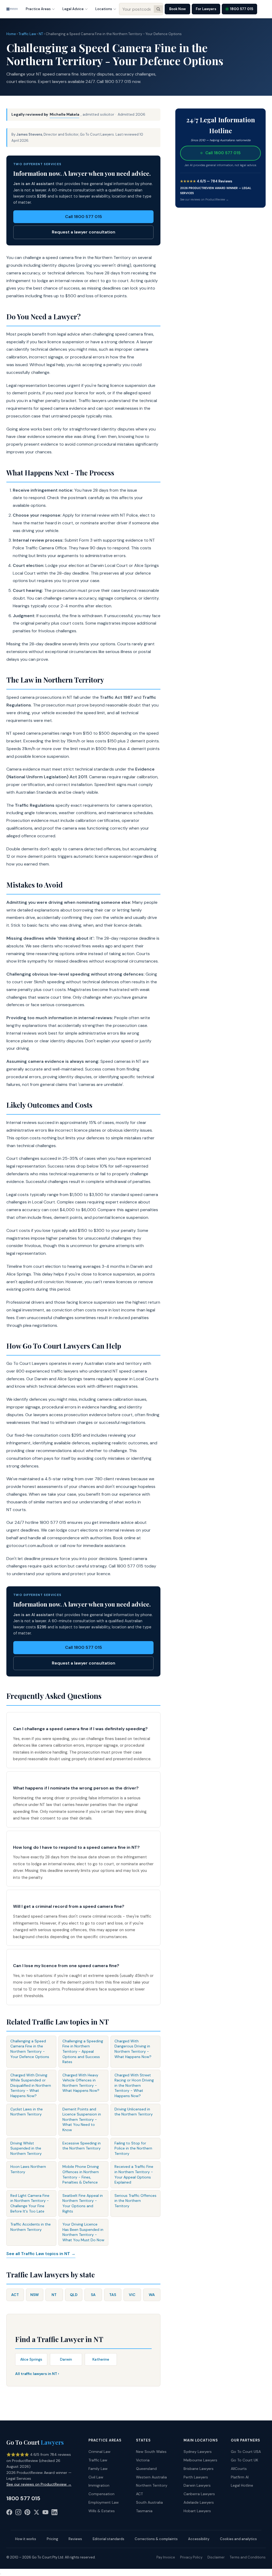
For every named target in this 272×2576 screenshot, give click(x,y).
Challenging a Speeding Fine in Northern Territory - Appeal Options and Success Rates (83, 2051)
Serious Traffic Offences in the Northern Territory (135, 2201)
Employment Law (104, 2502)
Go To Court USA (246, 2452)
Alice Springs (31, 2359)
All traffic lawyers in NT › (37, 2374)
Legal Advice (73, 9)
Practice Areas (38, 9)
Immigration (99, 2485)
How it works (26, 2539)
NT (41, 34)
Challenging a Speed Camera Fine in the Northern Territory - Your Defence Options (30, 2049)
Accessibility (199, 2539)
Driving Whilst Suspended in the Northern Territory (26, 2148)
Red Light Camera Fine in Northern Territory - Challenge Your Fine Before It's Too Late (30, 2203)
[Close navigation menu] (1, 2574)
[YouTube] (45, 2513)
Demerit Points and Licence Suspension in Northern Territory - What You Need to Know (82, 2119)
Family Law (98, 2469)
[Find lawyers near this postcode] (158, 9)
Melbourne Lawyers (200, 2460)
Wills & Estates (102, 2511)
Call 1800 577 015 (84, 217)
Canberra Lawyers (199, 2494)
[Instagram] (18, 2513)
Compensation (101, 2494)
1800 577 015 (242, 9)
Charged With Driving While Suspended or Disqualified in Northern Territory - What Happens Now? (31, 2085)
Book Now (177, 9)
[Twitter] (36, 2513)
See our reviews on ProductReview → (204, 199)
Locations (104, 9)
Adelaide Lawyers (199, 2502)
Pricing (52, 2539)
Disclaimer (216, 2557)
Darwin (66, 2359)
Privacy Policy (191, 2557)
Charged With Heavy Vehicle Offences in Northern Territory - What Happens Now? (81, 2083)
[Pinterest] (27, 2513)
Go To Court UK (245, 2460)
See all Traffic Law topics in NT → (41, 2254)
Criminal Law (99, 2452)
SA (93, 2295)
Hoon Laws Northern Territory (28, 2169)
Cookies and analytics (238, 2539)
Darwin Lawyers (197, 2485)
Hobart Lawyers (197, 2511)
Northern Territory (152, 2485)
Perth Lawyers (196, 2477)
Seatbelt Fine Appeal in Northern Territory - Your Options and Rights (83, 2203)
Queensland (146, 2469)
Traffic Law (27, 34)
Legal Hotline (242, 2485)
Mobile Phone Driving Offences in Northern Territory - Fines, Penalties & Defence (81, 2174)
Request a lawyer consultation (84, 232)
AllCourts (239, 2469)
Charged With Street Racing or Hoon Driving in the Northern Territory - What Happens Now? (134, 2085)
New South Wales (151, 2452)
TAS (113, 2295)
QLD (74, 2295)
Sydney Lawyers (198, 2452)
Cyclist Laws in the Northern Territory (27, 2112)
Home (11, 34)
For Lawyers (206, 9)
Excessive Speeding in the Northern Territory (82, 2146)
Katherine (101, 2359)
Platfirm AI (240, 2477)
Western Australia (151, 2477)
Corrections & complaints (156, 2539)
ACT (15, 2295)
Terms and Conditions (248, 2557)
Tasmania (144, 2511)
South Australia (149, 2502)
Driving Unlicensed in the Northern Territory (134, 2112)
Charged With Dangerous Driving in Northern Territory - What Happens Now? (133, 2049)
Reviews (75, 2539)
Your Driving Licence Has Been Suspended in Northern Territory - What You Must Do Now (83, 2232)
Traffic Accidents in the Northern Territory (31, 2227)
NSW (35, 2295)
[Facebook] (9, 2513)
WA (152, 2295)
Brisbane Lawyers (199, 2469)
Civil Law (96, 2477)
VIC (132, 2295)
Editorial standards (109, 2539)
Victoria (143, 2460)
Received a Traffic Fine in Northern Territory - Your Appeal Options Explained (134, 2174)
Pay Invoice (166, 2557)
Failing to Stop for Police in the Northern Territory (133, 2148)
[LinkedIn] (54, 2513)
